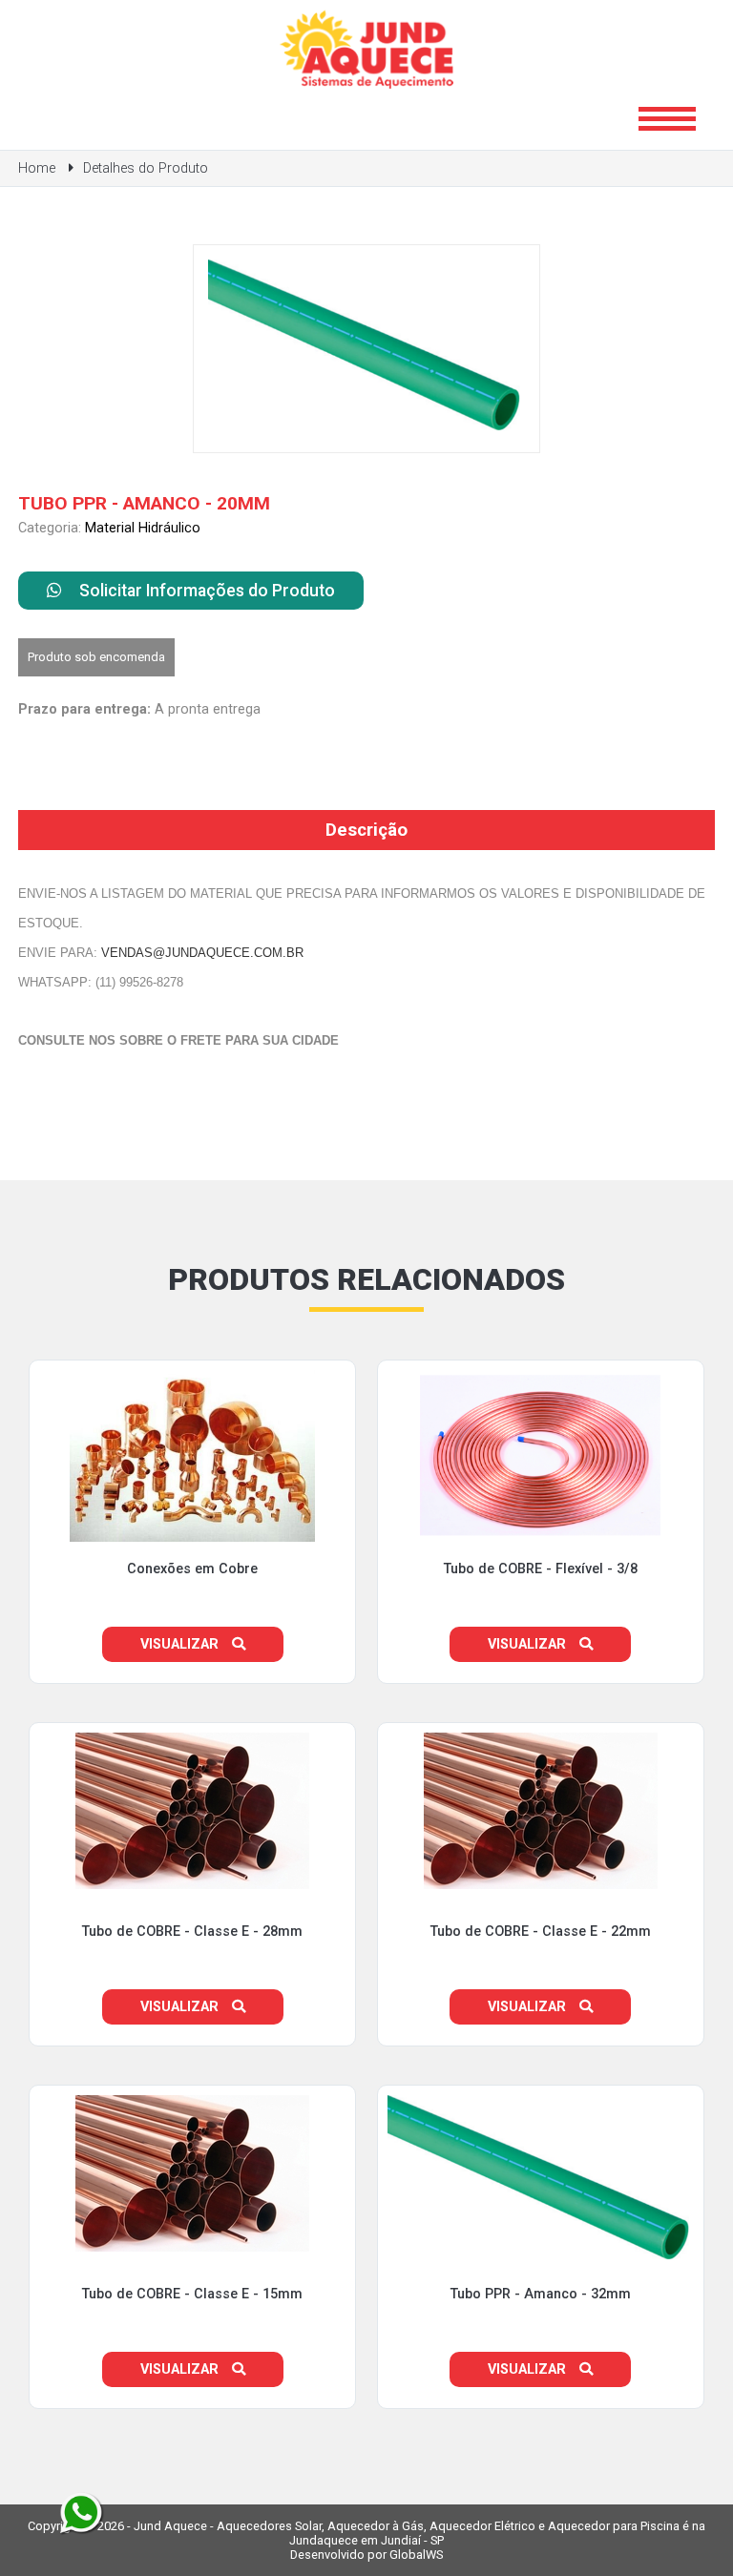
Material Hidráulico (143, 528)
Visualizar (181, 1644)
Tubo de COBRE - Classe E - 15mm (192, 2294)
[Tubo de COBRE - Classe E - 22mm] (541, 1903)
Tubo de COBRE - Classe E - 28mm (192, 1932)
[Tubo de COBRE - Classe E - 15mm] (192, 2265)
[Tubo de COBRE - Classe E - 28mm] (192, 1903)
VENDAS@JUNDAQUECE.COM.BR (202, 953)
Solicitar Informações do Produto (205, 591)
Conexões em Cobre (192, 1569)
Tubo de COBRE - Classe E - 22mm (541, 1932)
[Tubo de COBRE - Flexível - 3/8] (540, 1556)
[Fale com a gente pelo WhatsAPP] (81, 2514)
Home (37, 168)
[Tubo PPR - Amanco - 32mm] (541, 2277)
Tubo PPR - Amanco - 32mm (541, 2294)
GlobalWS (416, 2555)
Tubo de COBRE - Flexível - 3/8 (541, 1569)
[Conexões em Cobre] (192, 1556)
